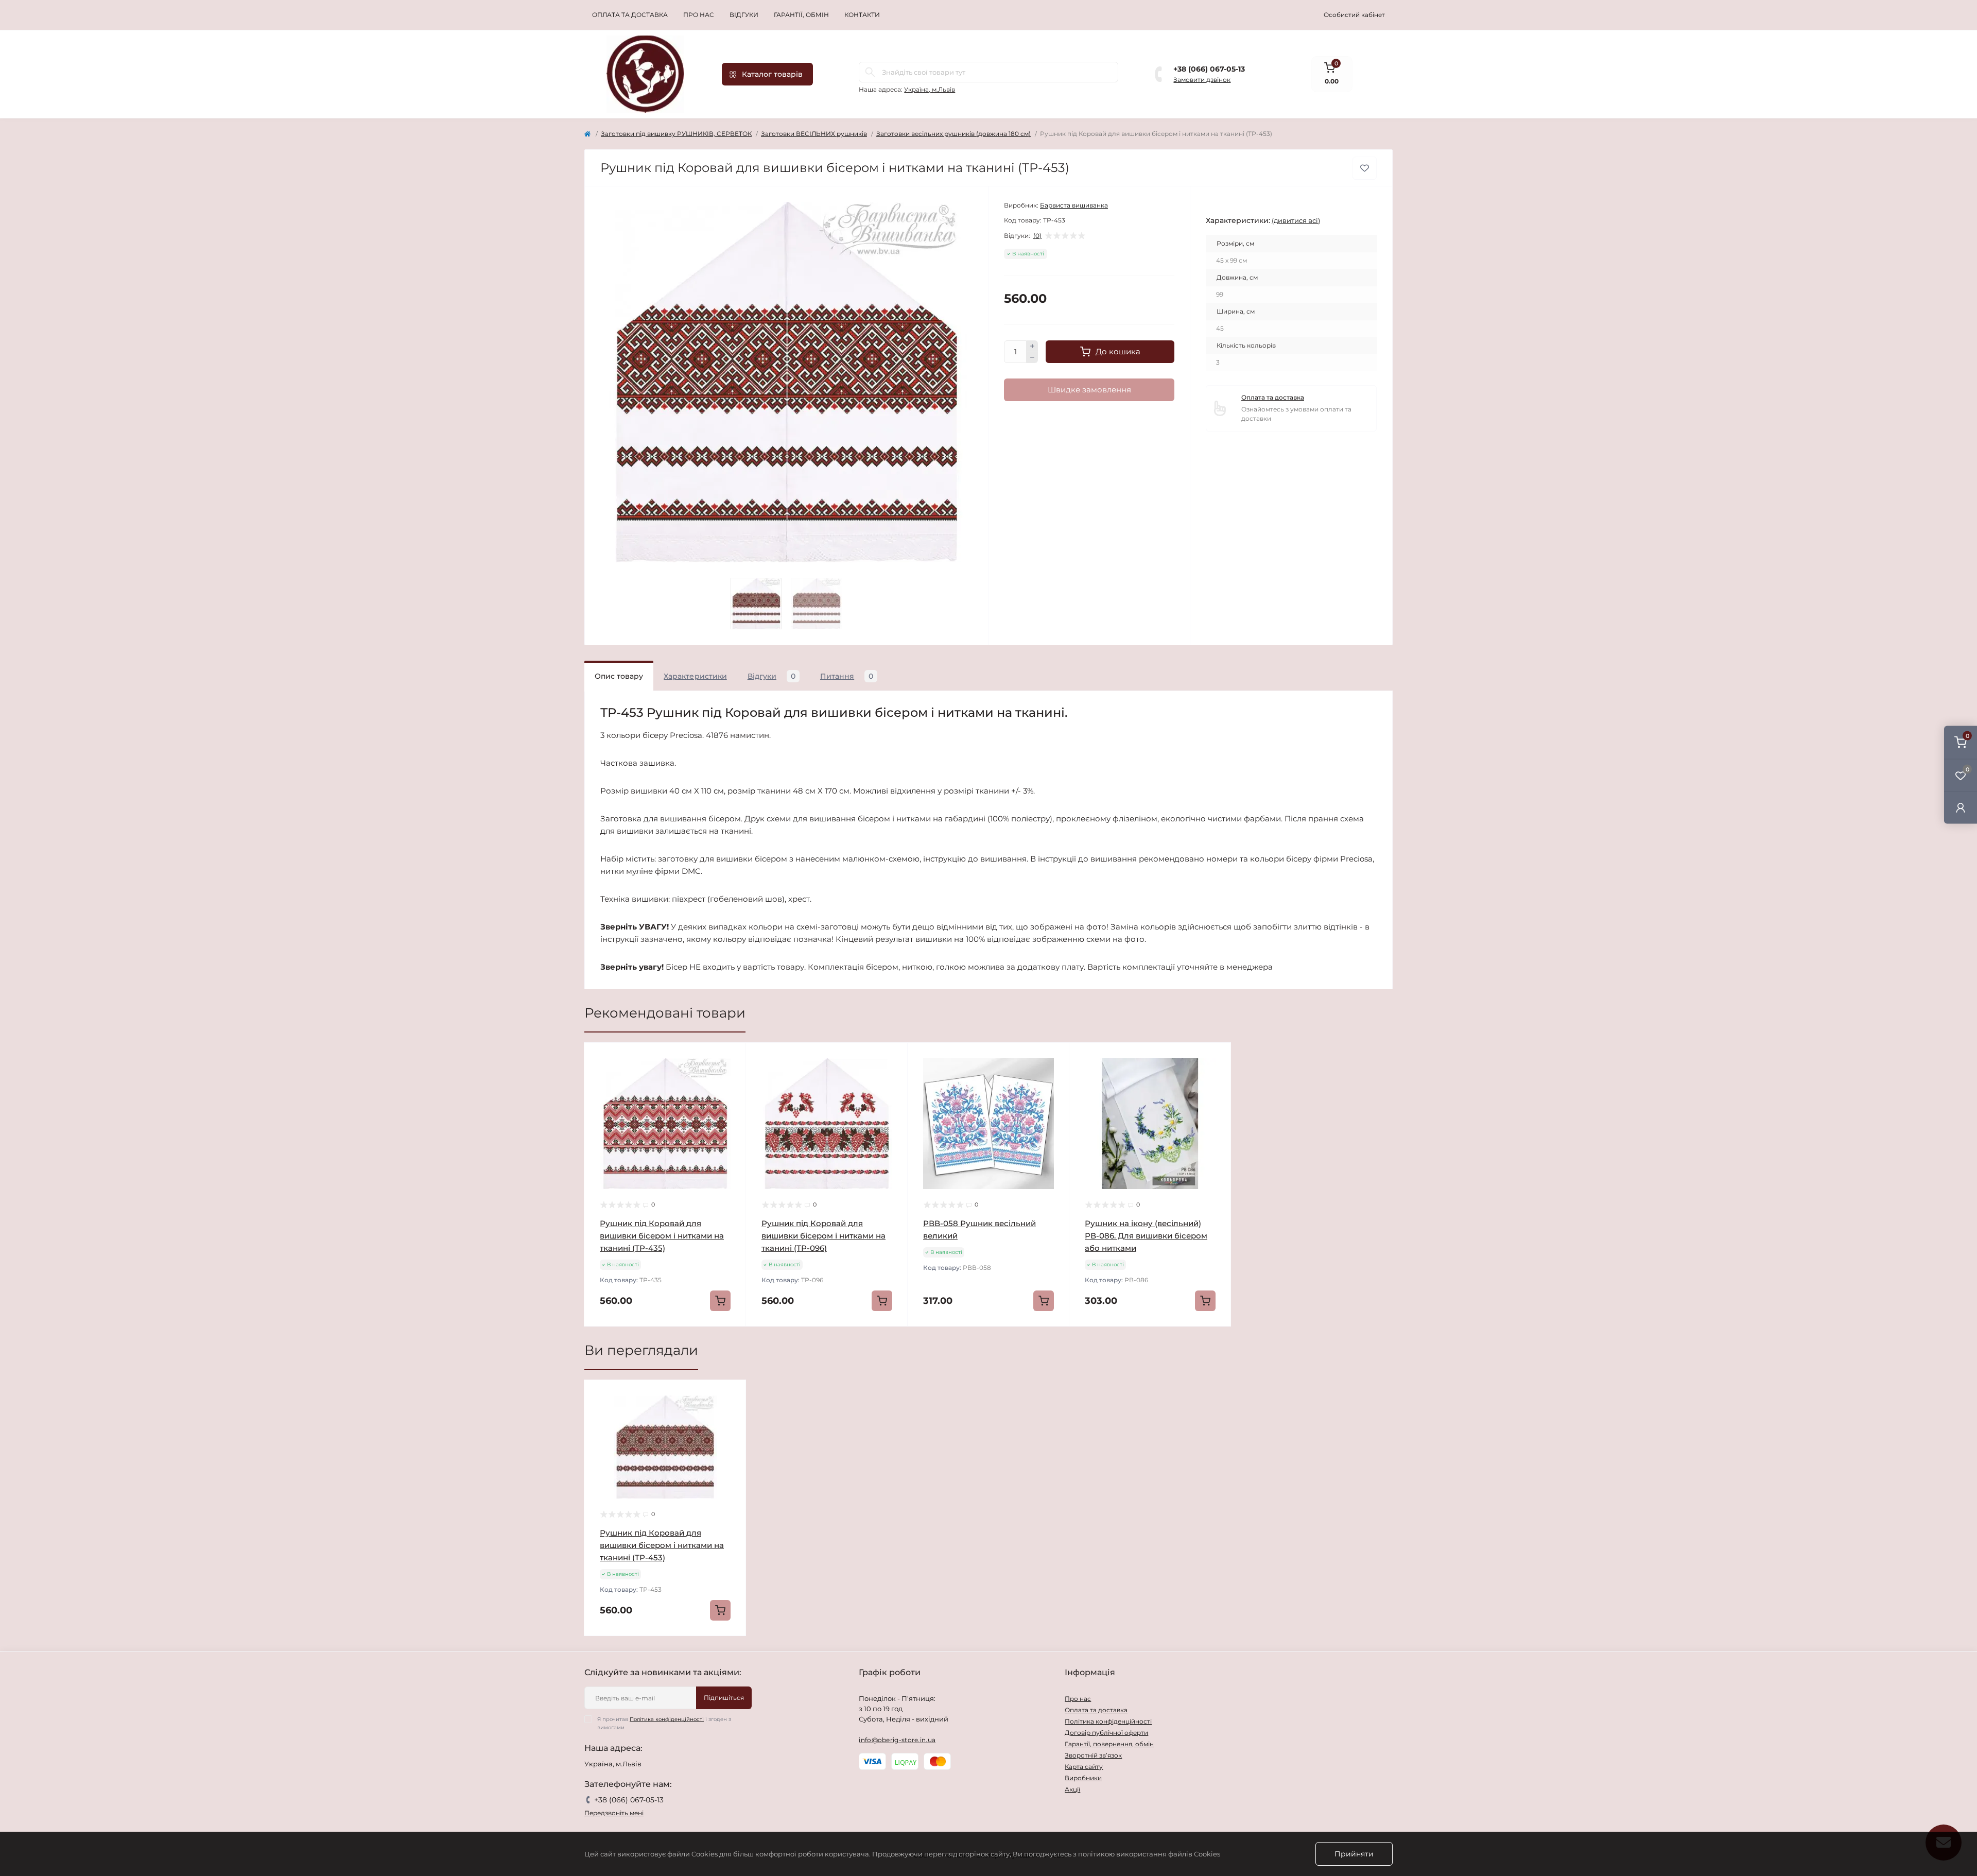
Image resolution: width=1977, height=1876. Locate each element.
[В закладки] (1365, 168)
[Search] (870, 72)
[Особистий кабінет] (1961, 807)
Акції (1072, 1789)
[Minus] (1032, 358)
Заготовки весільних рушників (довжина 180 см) (953, 134)
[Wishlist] (731, 1078)
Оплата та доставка (630, 15)
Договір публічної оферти (1106, 1733)
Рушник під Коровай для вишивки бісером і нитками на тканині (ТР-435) (662, 1236)
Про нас (699, 15)
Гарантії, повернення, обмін (1109, 1744)
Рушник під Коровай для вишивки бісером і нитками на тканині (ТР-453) (662, 1545)
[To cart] (720, 1301)
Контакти (862, 15)
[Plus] (1032, 346)
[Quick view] (731, 1058)
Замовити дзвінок (1202, 80)
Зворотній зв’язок (1093, 1755)
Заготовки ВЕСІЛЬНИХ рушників (814, 134)
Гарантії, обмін (801, 15)
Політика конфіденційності (667, 1719)
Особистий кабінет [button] (1354, 15)
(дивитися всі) (1296, 220)
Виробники (1083, 1778)
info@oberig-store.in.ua (897, 1740)
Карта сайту (1084, 1767)
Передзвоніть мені (614, 1813)
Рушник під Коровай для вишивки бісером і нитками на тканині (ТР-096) (823, 1236)
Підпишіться (724, 1698)
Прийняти (1354, 1854)
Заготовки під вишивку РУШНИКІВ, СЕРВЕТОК (676, 134)
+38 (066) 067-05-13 (1209, 69)
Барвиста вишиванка (1074, 205)
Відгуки (744, 15)
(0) (1037, 236)
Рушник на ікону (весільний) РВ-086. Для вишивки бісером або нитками (1146, 1236)
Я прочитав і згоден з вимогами (664, 1723)
